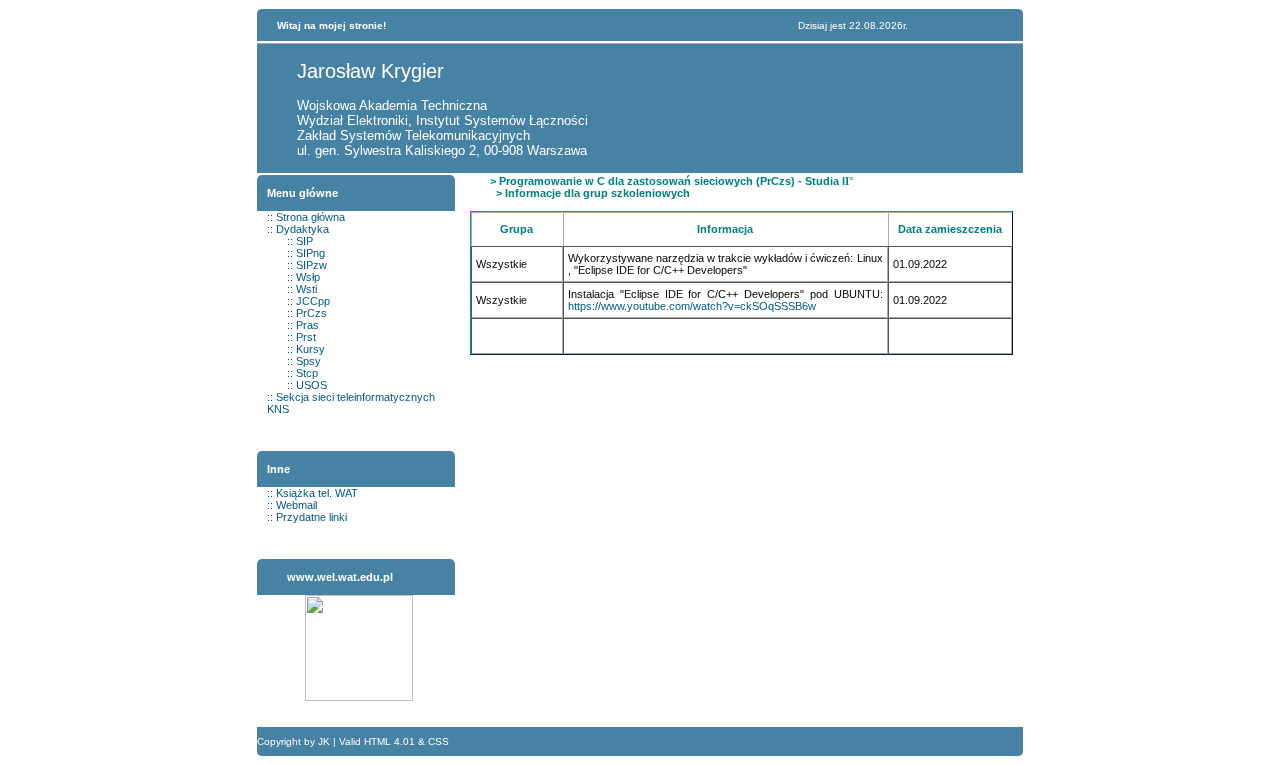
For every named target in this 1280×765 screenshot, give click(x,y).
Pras (307, 325)
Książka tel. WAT (317, 493)
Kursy (310, 349)
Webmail (296, 505)
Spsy (308, 361)
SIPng (310, 253)
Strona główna (310, 217)
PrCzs (311, 313)
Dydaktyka (302, 229)
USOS (311, 385)
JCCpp (313, 301)
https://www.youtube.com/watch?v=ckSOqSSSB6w (692, 306)
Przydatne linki (311, 517)
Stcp (307, 373)
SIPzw (311, 265)
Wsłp (308, 277)
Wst (305, 289)
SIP (304, 241)
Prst (306, 337)
